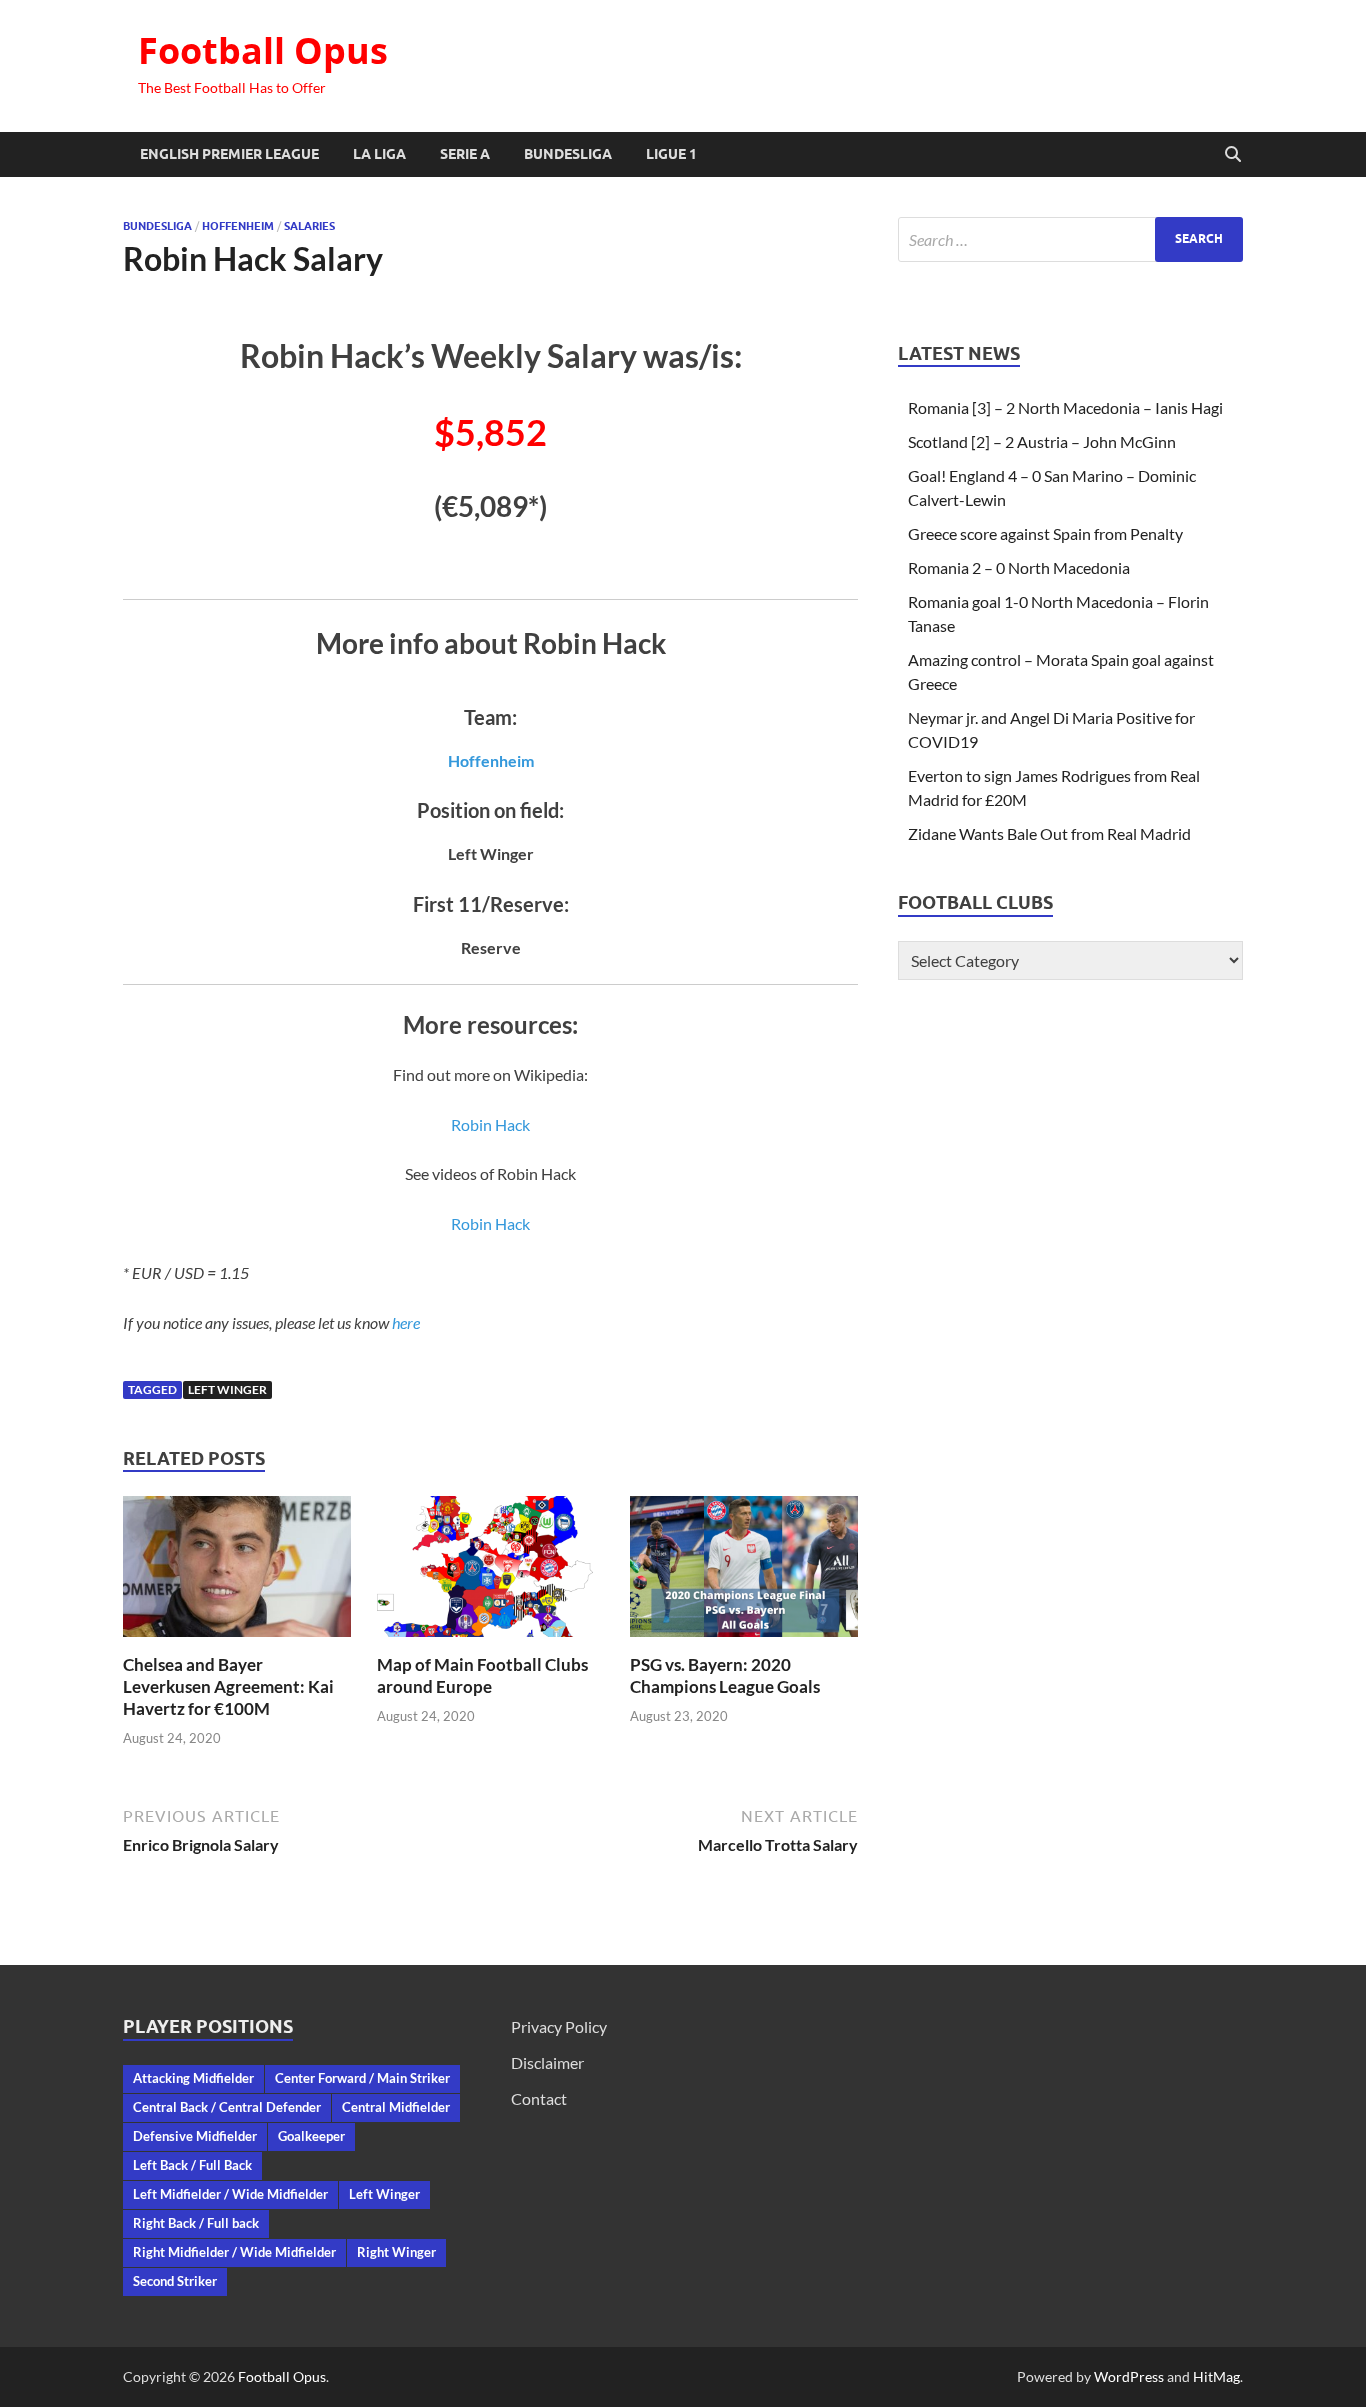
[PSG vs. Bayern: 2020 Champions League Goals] (744, 1572)
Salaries (309, 226)
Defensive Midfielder (195, 2136)
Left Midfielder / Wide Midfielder (230, 2194)
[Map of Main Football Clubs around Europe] (491, 1572)
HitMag (1216, 2376)
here (406, 1322)
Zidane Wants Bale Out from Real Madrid (1049, 833)
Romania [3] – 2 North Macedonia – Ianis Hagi (1065, 407)
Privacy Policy (559, 2026)
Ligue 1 (671, 154)
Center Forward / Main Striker (362, 2078)
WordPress (1129, 2376)
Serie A (465, 154)
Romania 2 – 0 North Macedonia (1019, 567)
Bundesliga (568, 154)
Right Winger (396, 2252)
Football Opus (263, 50)
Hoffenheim (238, 226)
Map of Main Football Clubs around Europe (482, 1675)
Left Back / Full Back (192, 2165)
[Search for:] (1070, 239)
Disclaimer (547, 2062)
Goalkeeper (311, 2136)
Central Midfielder (396, 2107)
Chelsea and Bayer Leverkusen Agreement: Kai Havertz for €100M (228, 1686)
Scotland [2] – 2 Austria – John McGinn (1042, 441)
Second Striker (175, 2281)
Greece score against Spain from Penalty (1045, 533)
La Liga (379, 154)
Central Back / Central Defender (227, 2107)
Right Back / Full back (196, 2223)
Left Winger (227, 1389)
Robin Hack (490, 1124)
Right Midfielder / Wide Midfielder (234, 2252)
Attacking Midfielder (193, 2078)
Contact (539, 2098)
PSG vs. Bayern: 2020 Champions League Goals (725, 1675)
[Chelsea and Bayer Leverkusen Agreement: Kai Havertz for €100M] (237, 1572)
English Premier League (229, 154)
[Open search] (1233, 155)
